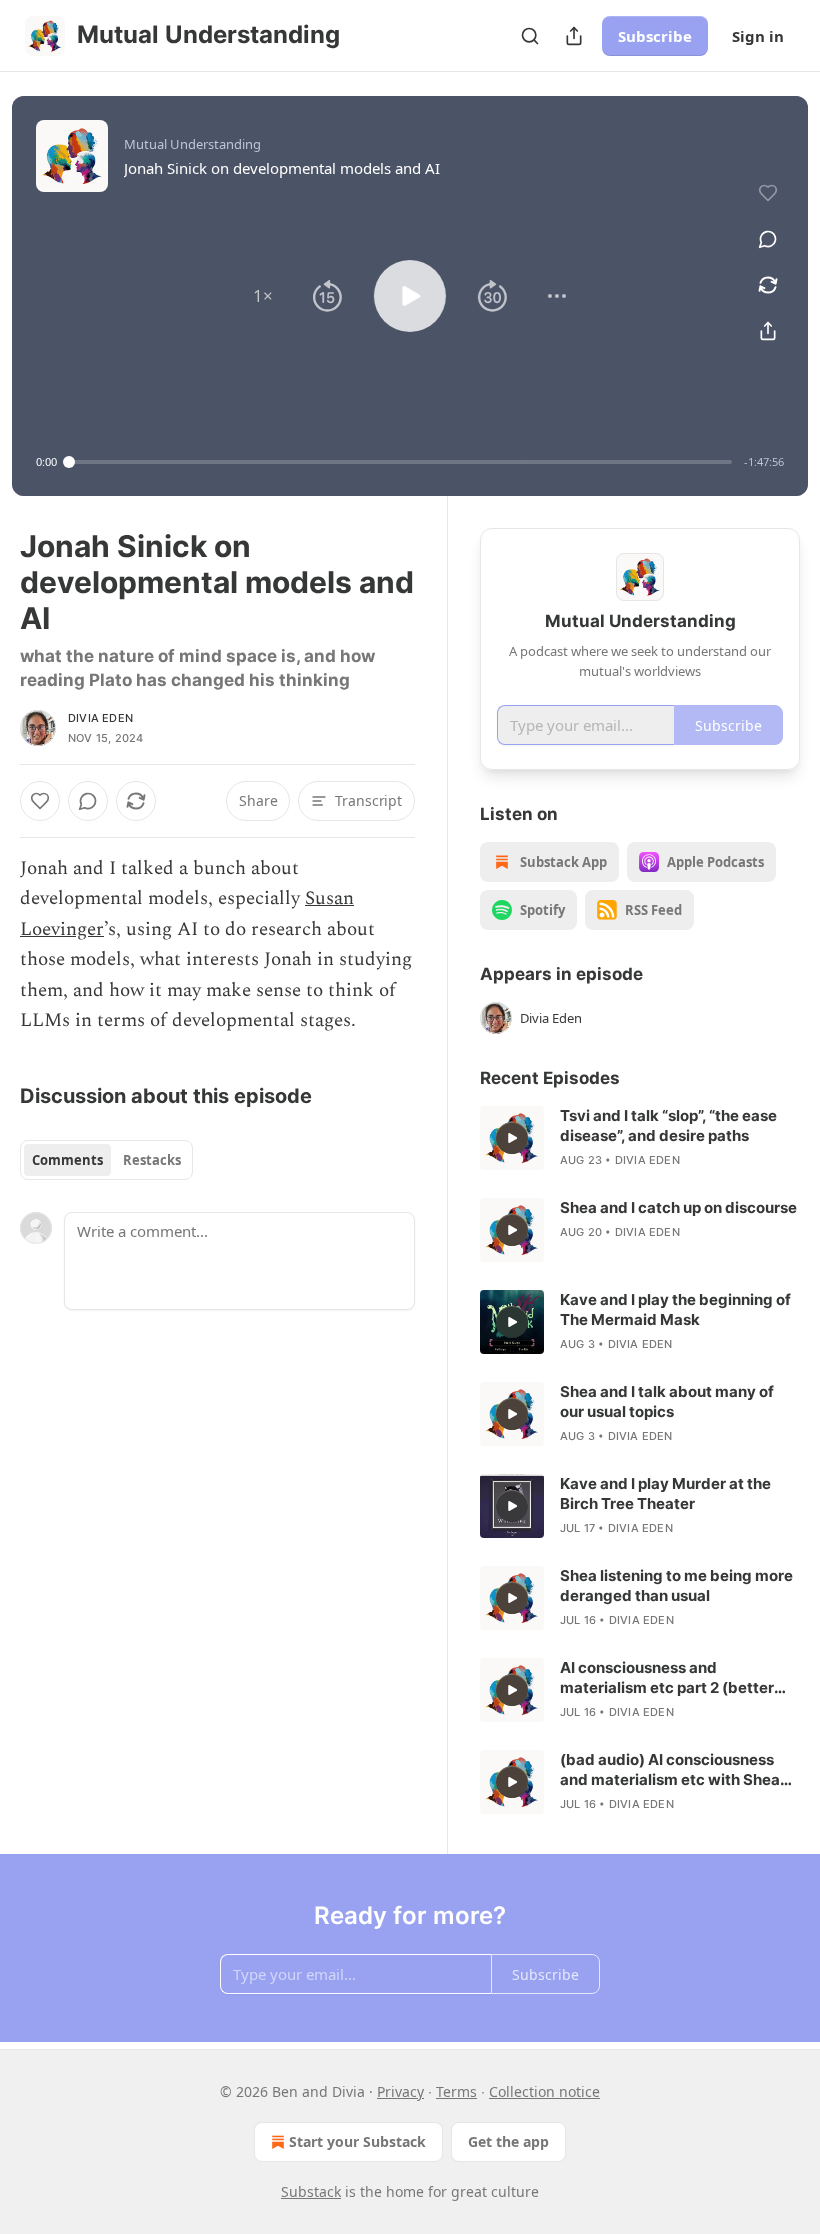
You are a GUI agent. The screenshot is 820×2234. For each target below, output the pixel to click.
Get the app (508, 2141)
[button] (263, 296)
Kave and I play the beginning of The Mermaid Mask (675, 1309)
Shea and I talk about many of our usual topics (667, 1401)
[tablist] (106, 1160)
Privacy (400, 2091)
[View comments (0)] (768, 239)
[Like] (40, 801)
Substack (311, 2191)
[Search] (530, 36)
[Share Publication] (574, 36)
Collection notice (544, 2091)
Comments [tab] (67, 1160)
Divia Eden (100, 718)
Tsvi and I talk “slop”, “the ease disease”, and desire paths (668, 1125)
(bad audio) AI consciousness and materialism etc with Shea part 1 (670, 1770)
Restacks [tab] (152, 1160)
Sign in (758, 36)
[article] (640, 1138)
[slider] (400, 462)
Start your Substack (357, 2141)
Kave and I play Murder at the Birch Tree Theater (665, 1493)
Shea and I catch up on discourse (678, 1207)
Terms (456, 2091)
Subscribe (655, 36)
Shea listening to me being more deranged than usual (676, 1585)
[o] (512, 1138)
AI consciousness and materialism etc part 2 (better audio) (667, 1678)
